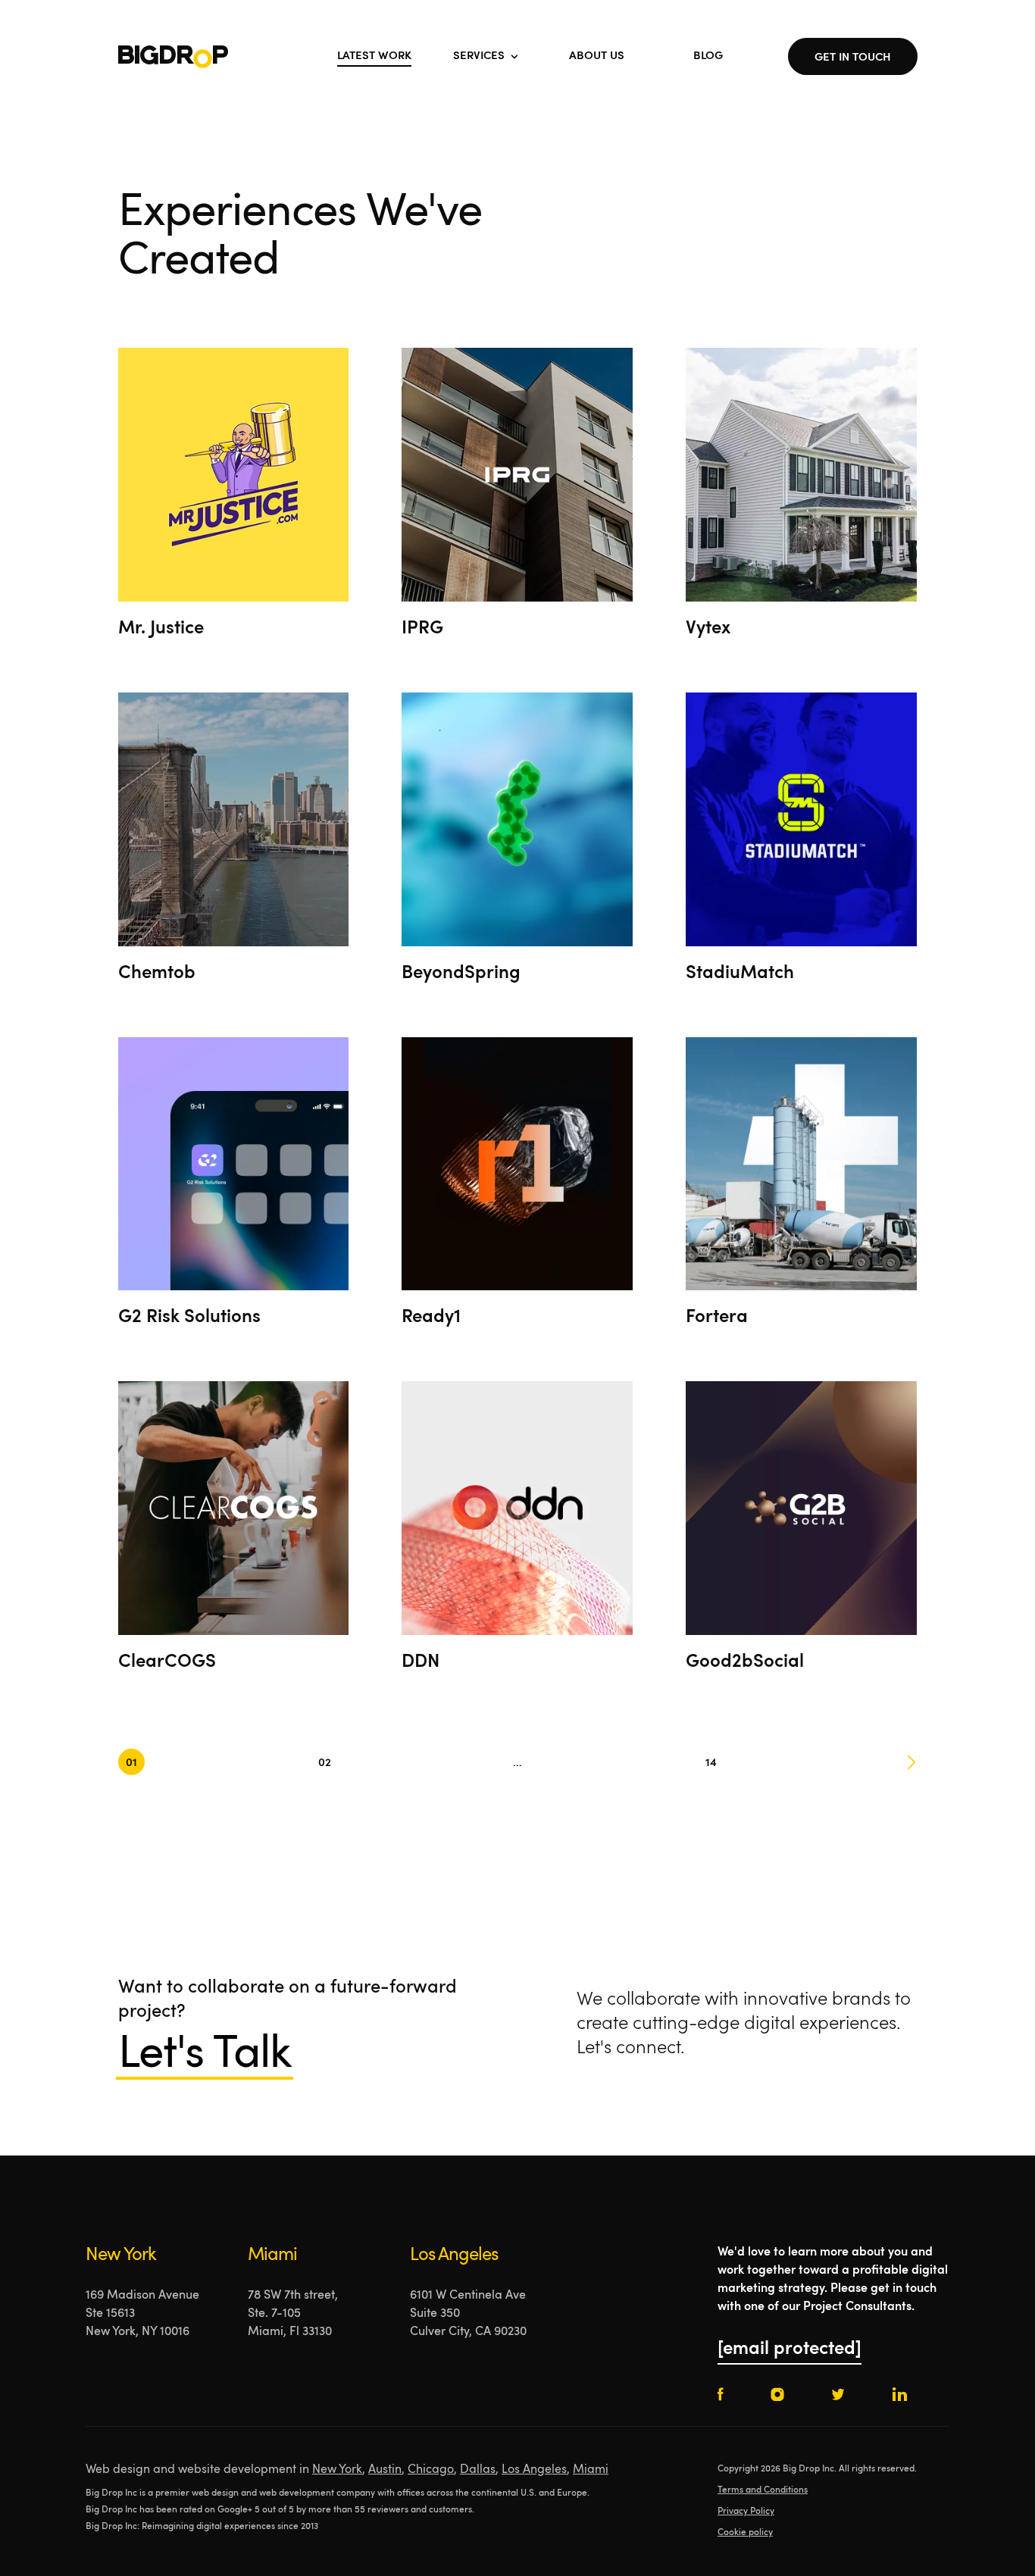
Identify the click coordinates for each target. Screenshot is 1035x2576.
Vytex (708, 629)
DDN (421, 1662)
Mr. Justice (161, 629)
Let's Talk (205, 2055)
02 (325, 1763)
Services (479, 56)
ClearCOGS (167, 1662)
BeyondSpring (461, 974)
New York (337, 2470)
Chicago (431, 2470)
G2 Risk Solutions (189, 1318)
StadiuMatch (740, 974)
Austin (385, 2470)
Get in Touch (853, 58)
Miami (591, 2470)
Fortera (717, 1318)
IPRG (422, 629)
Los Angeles (534, 2470)
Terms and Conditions (763, 2490)
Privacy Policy (746, 2512)
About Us (597, 56)
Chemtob (157, 974)
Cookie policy (745, 2533)
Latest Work (374, 56)
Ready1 (431, 1318)
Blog (708, 56)
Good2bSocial (745, 1662)
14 (711, 1763)
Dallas (478, 2470)
